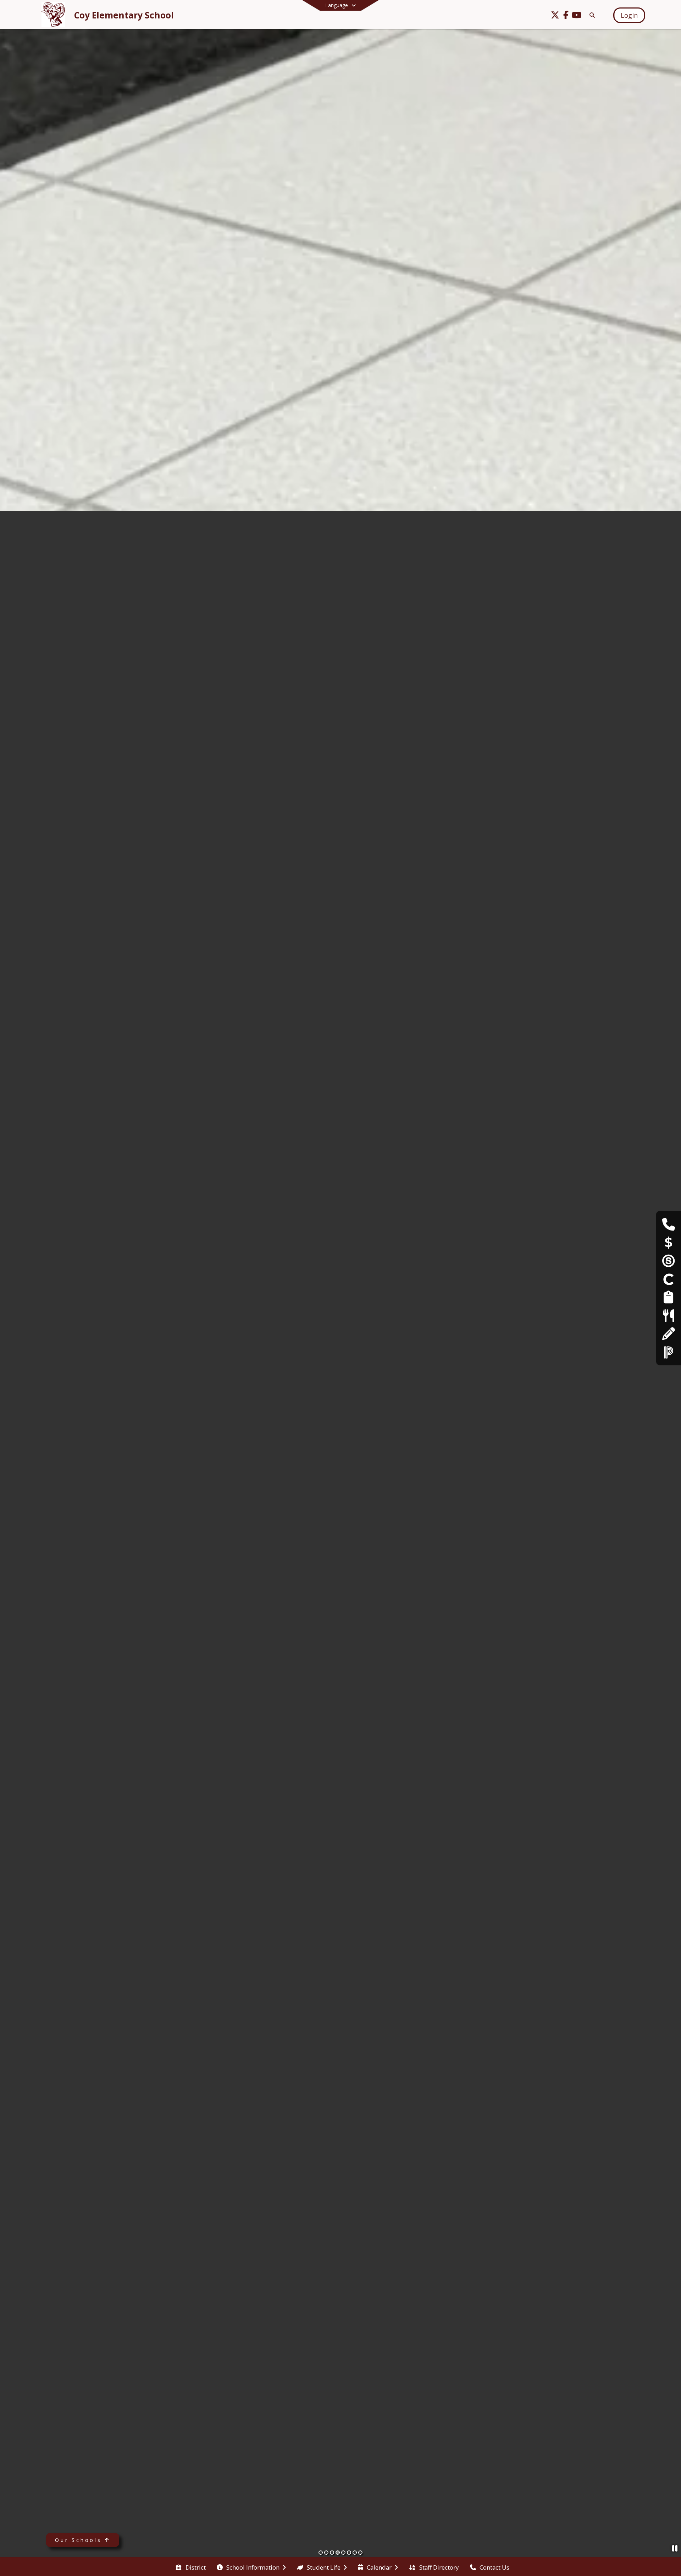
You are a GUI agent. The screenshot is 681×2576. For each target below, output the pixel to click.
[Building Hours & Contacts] (668, 1224)
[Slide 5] (343, 2553)
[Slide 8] (360, 2553)
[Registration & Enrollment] (668, 1334)
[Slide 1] (321, 2553)
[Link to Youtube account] (576, 16)
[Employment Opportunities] (668, 1297)
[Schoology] (669, 1260)
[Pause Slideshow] (675, 2548)
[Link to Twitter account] (555, 16)
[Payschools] (669, 1242)
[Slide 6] (349, 2553)
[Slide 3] (332, 2553)
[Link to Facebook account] (566, 16)
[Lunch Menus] (668, 1315)
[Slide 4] (338, 2553)
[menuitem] (190, 2567)
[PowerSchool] (669, 1352)
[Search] (591, 15)
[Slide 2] (326, 2553)
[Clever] (669, 1279)
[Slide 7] (355, 2553)
